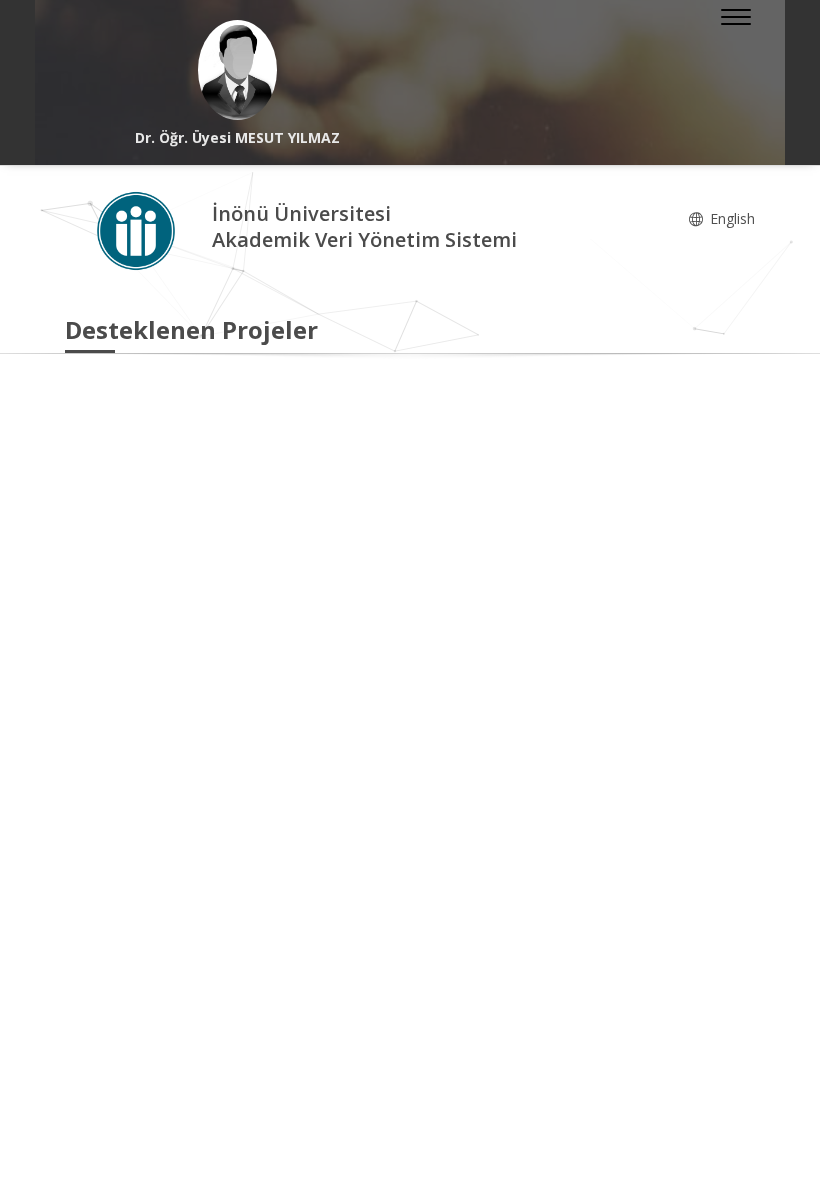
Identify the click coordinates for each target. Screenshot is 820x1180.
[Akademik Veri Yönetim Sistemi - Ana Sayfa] (138, 229)
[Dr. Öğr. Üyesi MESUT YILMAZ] (237, 70)
